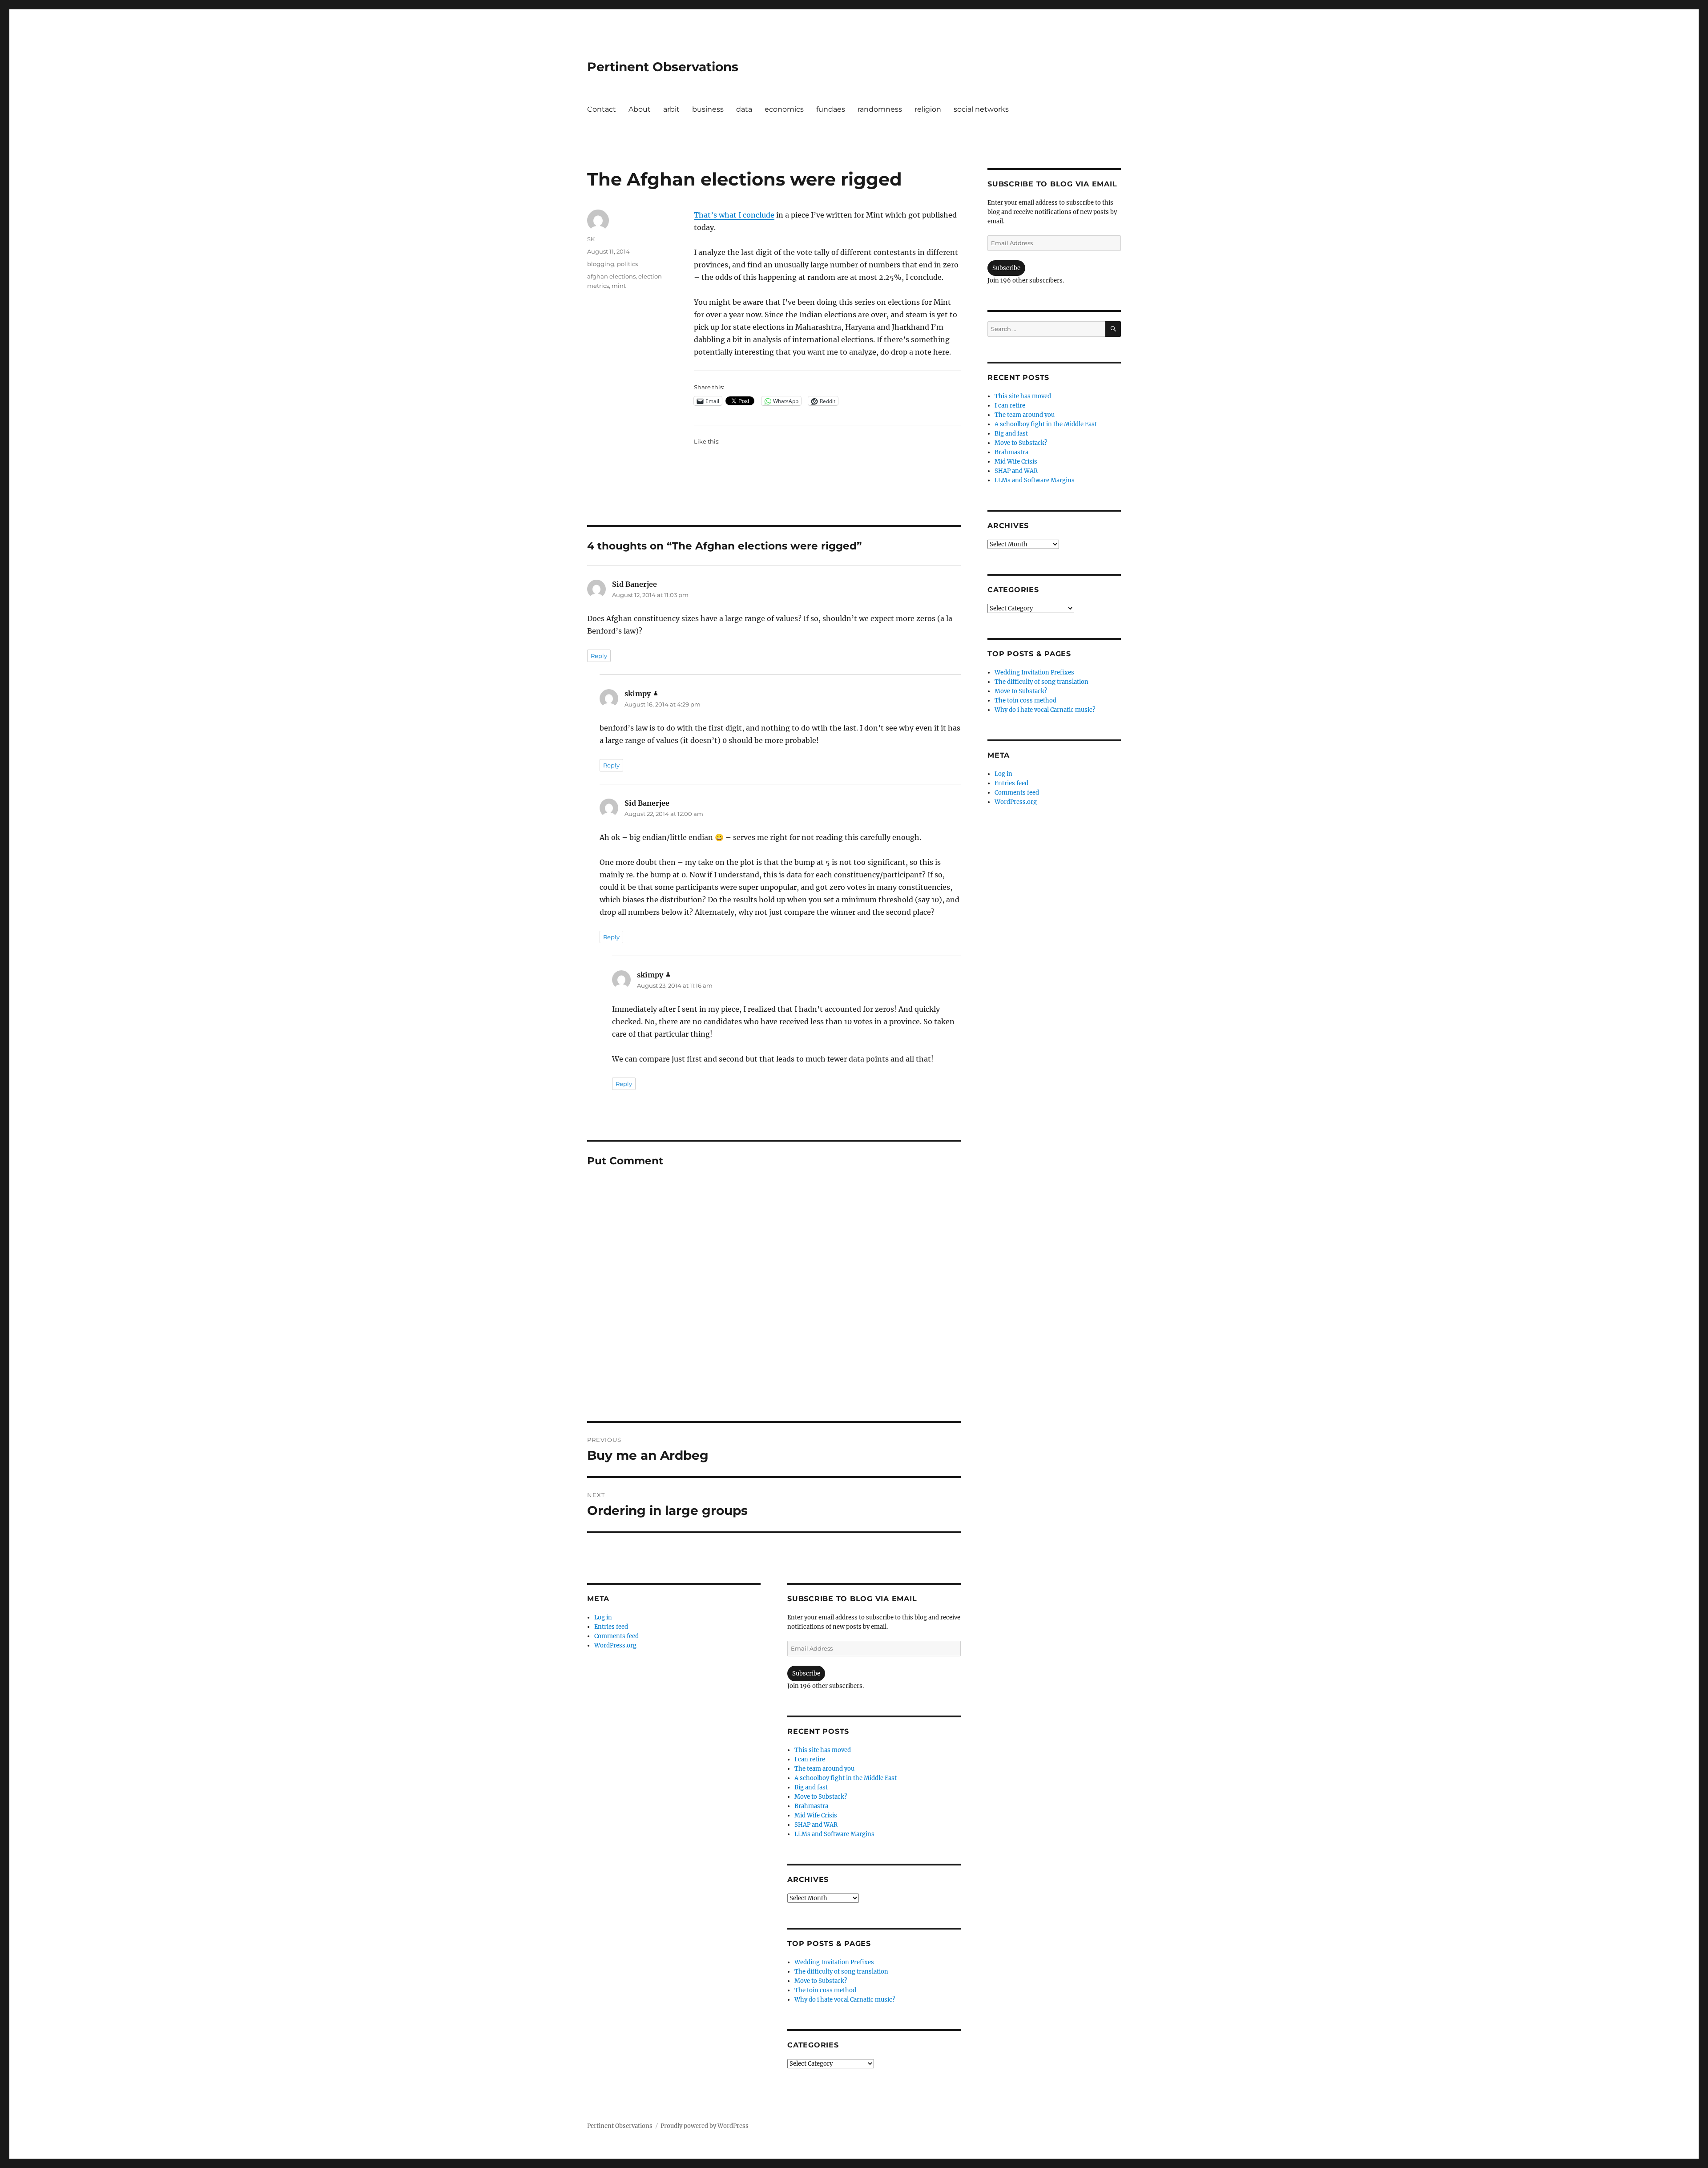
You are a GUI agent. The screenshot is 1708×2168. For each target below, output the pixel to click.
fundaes (831, 109)
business (708, 109)
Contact (602, 109)
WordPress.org (615, 1645)
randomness (880, 109)
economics (784, 109)
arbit (671, 109)
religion (928, 109)
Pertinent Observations (663, 67)
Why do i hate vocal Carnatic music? (845, 2000)
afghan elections (611, 276)
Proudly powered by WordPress (705, 2126)
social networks (981, 109)
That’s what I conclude (734, 215)
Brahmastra (811, 1806)
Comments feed (616, 1636)
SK (591, 239)
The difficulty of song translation (841, 1972)
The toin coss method (825, 1990)
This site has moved (823, 1750)
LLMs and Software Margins (834, 1834)
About (640, 109)
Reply (599, 656)
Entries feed (611, 1627)
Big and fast (811, 1787)
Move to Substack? (821, 1797)
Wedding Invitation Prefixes (834, 1962)
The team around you (824, 1769)
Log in (603, 1617)
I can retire (810, 1759)
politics (627, 264)
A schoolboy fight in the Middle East (846, 1778)
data (744, 109)
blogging (601, 264)
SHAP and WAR (816, 1825)
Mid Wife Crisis (816, 1815)
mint (619, 286)
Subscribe (806, 1673)
